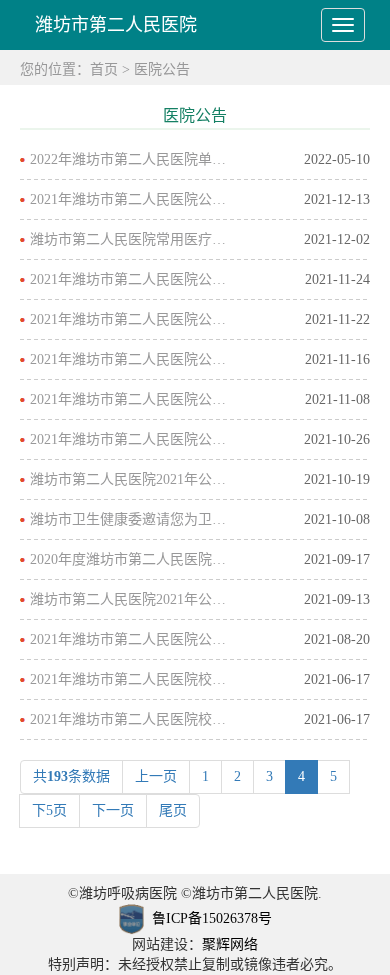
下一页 (113, 810)
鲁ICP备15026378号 (212, 918)
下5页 (49, 810)
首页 (104, 69)
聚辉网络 (230, 944)
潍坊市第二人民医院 (116, 25)
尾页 (173, 810)
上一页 (156, 776)
